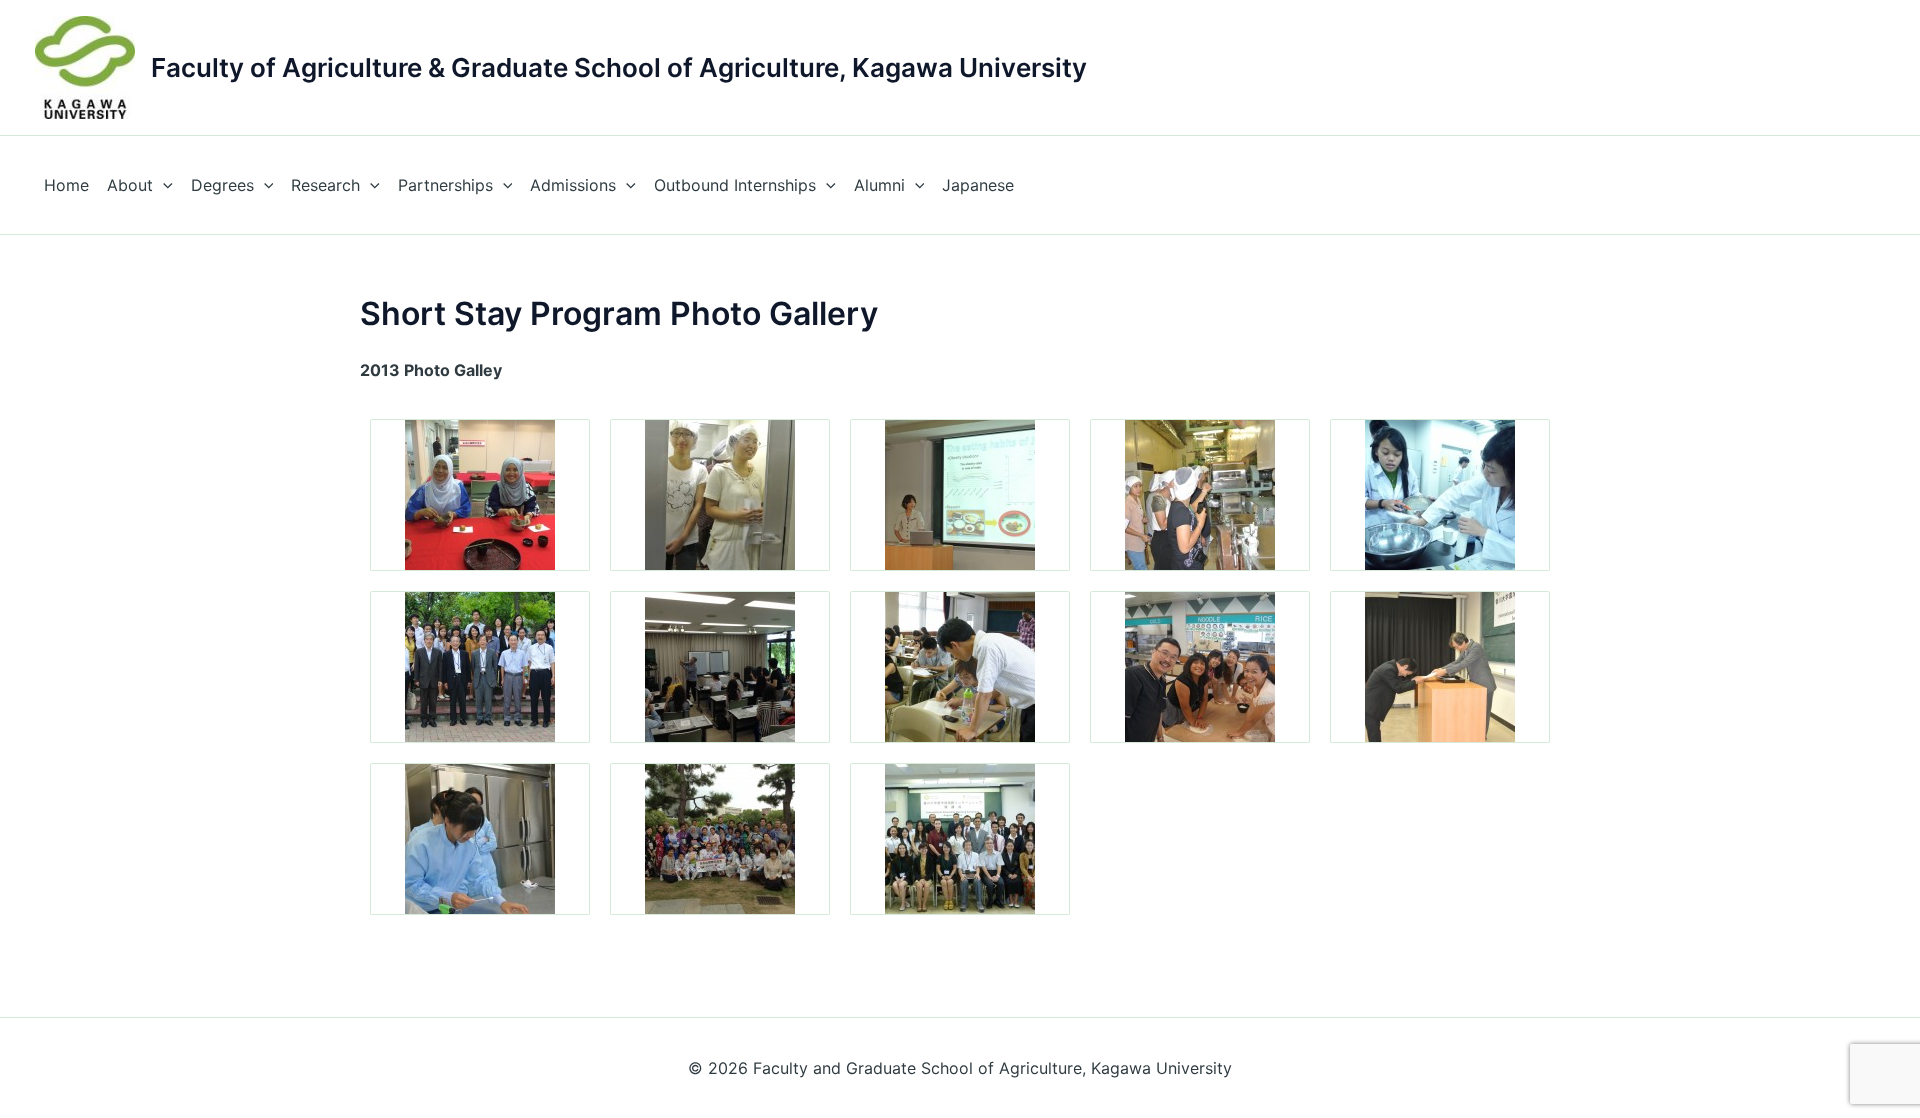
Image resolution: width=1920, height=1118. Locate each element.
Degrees (222, 185)
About (130, 185)
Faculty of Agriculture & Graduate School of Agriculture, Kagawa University (619, 67)
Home (66, 185)
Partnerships (445, 185)
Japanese (978, 185)
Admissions (573, 185)
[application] (163, 185)
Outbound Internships (735, 185)
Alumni (879, 185)
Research (325, 185)
